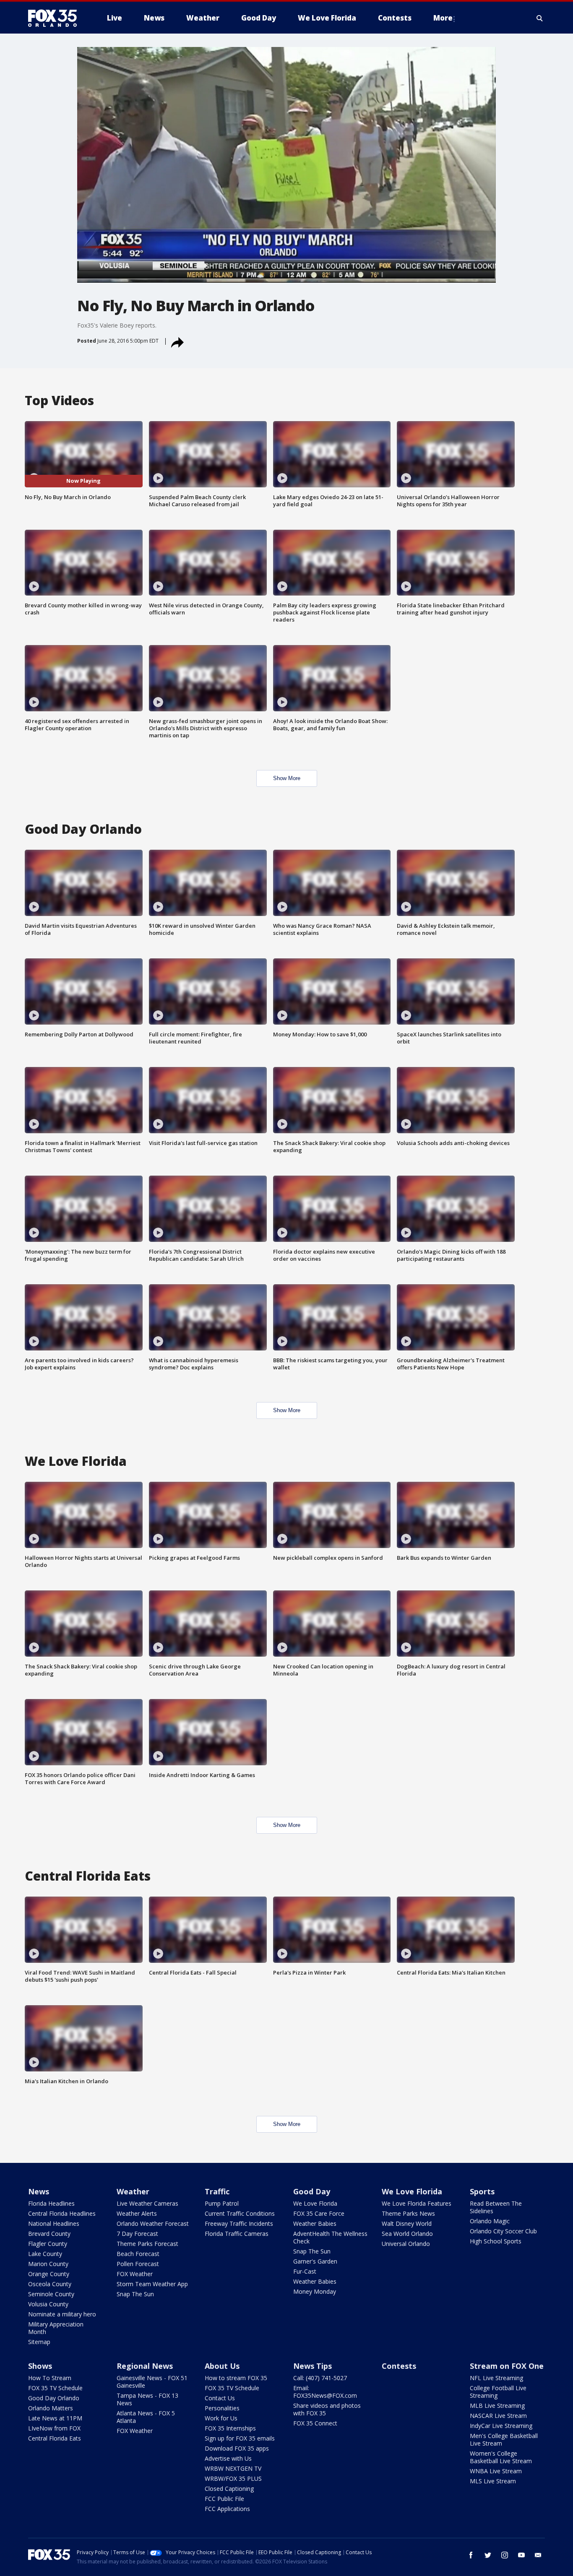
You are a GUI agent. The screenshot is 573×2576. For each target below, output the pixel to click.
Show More (287, 778)
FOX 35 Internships (230, 2428)
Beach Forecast (138, 2254)
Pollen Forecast (138, 2264)
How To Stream (50, 2378)
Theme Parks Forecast (147, 2244)
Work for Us (221, 2418)
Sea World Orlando (407, 2234)
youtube (521, 2555)
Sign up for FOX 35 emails (240, 2438)
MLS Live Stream (493, 2481)
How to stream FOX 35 (236, 2378)
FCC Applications (227, 2509)
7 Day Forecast (137, 2234)
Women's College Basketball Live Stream (501, 2457)
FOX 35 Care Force (319, 2213)
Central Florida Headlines (62, 2213)
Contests (399, 2366)
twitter (488, 2555)
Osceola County (50, 2284)
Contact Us (220, 2398)
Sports (482, 2191)
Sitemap (39, 2342)
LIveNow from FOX (54, 2428)
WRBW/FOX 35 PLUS (233, 2478)
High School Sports (496, 2241)
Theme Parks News (408, 2213)
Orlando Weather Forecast (153, 2223)
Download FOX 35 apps (237, 2448)
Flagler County (48, 2244)
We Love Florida (315, 2203)
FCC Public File (224, 2499)
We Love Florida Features (417, 2203)
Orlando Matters (51, 2408)
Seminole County (51, 2294)
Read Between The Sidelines (496, 2207)
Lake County (45, 2254)
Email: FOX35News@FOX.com (325, 2392)
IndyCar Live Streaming (501, 2426)
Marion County (48, 2264)
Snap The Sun (135, 2294)
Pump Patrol (222, 2203)
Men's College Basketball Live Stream (504, 2439)
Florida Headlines (51, 2203)
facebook (471, 2555)
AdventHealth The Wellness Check (330, 2237)
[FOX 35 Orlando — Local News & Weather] (56, 18)
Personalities (222, 2408)
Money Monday (315, 2291)
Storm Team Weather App (152, 2284)
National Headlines (54, 2223)
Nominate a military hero (62, 2314)
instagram (505, 2555)
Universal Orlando (406, 2244)
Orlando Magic (490, 2221)
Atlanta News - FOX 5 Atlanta (146, 2417)
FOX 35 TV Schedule (55, 2388)
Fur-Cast (305, 2271)
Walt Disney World (407, 2223)
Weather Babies (315, 2223)
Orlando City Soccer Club (503, 2231)
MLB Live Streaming (497, 2406)
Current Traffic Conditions (240, 2213)
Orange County (49, 2274)
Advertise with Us (228, 2458)
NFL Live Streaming (496, 2378)
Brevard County (49, 2234)
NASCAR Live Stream (498, 2416)
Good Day (312, 2191)
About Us (222, 2366)
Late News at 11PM (55, 2418)
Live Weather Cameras (147, 2203)
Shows (40, 2366)
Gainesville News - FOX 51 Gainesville (152, 2382)
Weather (133, 2191)
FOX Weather (135, 2274)
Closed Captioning (229, 2489)
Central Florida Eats (55, 2438)
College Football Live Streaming (498, 2392)
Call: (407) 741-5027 (320, 2378)
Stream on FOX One (507, 2366)
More (443, 18)
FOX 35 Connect (315, 2423)
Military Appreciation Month (56, 2328)
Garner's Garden (315, 2261)
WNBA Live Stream (496, 2471)
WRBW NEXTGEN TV (233, 2468)
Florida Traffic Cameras (237, 2234)
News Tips (313, 2366)
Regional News (145, 2366)
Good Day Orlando (54, 2398)
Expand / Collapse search (540, 18)
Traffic (217, 2191)
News (39, 2191)
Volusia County (48, 2304)
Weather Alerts (137, 2213)
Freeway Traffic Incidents (239, 2223)
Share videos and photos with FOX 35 (327, 2409)
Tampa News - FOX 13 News (147, 2399)
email (538, 2555)
